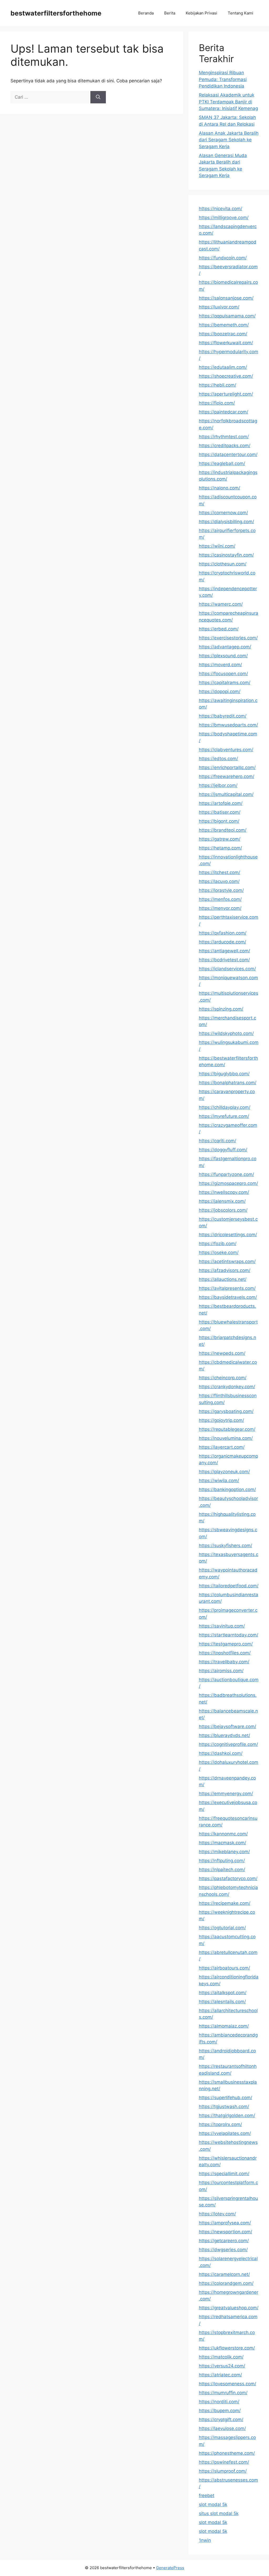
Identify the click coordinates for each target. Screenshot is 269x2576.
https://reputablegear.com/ (227, 1429)
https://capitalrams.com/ (225, 683)
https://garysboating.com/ (226, 1411)
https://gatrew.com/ (220, 839)
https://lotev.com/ (217, 2214)
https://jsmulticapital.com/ (226, 794)
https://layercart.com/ (222, 1447)
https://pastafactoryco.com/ (228, 1878)
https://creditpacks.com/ (225, 446)
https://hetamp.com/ (220, 848)
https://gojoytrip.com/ (221, 1420)
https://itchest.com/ (219, 872)
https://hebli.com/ (218, 385)
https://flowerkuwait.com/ (226, 343)
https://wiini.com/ (217, 546)
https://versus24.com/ (222, 2366)
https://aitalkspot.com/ (223, 1993)
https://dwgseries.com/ (223, 2250)
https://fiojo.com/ (217, 403)
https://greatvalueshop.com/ (229, 2308)
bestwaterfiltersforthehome (56, 13)
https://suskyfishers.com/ (226, 1545)
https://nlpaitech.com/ (222, 1870)
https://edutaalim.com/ (223, 367)
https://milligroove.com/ (224, 218)
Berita (170, 13)
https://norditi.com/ (219, 2402)
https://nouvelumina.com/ (226, 1438)
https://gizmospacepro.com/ (228, 1183)
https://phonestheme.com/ (227, 2453)
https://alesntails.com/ (222, 2002)
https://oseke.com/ (219, 1252)
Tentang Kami (240, 13)
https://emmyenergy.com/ (226, 1794)
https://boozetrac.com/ (223, 334)
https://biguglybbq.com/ (224, 1074)
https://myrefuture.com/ (224, 1116)
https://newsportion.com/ (226, 2232)
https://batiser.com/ (220, 812)
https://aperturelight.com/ (226, 394)
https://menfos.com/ (220, 899)
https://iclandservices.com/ (227, 969)
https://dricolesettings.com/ (228, 1235)
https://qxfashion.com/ (223, 933)
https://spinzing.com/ (221, 1009)
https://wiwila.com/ (219, 1481)
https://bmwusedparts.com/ (228, 725)
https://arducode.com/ (223, 942)
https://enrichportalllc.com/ (227, 767)
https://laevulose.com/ (222, 2428)
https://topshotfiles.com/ (225, 1653)
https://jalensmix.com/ (222, 1201)
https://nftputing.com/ (222, 1861)
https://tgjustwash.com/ (224, 2107)
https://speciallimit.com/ (224, 2174)
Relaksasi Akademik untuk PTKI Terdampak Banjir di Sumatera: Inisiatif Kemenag (228, 102)
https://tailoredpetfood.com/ (229, 1586)
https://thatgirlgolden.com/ (227, 2115)
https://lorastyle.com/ (221, 890)
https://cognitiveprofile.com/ (228, 1744)
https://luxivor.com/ (219, 307)
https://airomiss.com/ (221, 1671)
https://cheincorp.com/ (223, 1378)
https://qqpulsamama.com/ (227, 316)
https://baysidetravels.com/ (228, 1297)
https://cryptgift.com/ (221, 2420)
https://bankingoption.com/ (227, 1489)
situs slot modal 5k (219, 2513)
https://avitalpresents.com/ (227, 1288)
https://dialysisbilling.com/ (226, 522)
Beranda (146, 13)
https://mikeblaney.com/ (224, 1852)
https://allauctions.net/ (223, 1279)
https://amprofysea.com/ (225, 2223)
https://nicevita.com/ (221, 209)
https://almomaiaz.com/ (224, 2026)
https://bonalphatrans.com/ (228, 1083)
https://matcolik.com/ (221, 2357)
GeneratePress (170, 2568)
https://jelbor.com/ (218, 785)
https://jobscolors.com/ (223, 1210)
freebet (207, 2496)
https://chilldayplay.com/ (225, 1107)
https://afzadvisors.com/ (225, 1270)
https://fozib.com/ (218, 1244)
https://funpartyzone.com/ (226, 1174)
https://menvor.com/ (220, 908)
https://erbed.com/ (219, 629)
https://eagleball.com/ (222, 463)
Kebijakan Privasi (201, 13)
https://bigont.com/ (219, 821)
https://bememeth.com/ (224, 325)
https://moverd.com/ (220, 665)
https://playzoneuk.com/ (224, 1472)
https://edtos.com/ (218, 759)
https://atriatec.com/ (220, 2375)
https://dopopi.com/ (220, 691)
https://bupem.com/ (220, 2411)
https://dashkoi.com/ (221, 1753)
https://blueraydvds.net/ (224, 1735)
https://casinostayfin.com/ (226, 555)
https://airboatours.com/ (224, 1968)
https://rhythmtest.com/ (224, 437)
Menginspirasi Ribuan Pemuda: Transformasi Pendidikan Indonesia (223, 79)
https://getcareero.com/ (224, 2241)
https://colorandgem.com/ (226, 2283)
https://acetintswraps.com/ (227, 1261)
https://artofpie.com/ (221, 803)
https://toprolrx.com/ (220, 2124)
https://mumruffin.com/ (223, 2393)
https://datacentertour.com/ (228, 454)
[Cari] (98, 97)
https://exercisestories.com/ (228, 638)
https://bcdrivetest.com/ (224, 960)
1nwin (205, 2540)
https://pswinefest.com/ (224, 2462)
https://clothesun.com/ (223, 564)
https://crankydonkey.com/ (227, 1387)
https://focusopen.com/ (223, 674)
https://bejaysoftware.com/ (227, 1726)
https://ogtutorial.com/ (222, 1928)
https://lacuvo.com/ (219, 881)
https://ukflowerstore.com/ (227, 2348)
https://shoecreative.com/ (226, 376)
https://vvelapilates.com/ (225, 2133)
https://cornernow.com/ (223, 513)
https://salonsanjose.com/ (226, 298)
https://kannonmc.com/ (223, 1834)
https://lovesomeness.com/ (227, 2384)
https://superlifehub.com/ (226, 2098)
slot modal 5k (213, 2504)
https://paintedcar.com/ (224, 412)
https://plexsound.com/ (223, 656)
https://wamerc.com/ (221, 604)
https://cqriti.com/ (218, 1141)
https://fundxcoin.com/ (223, 258)
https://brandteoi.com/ (223, 830)
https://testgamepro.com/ (226, 1644)
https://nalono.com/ (219, 488)
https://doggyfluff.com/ (223, 1150)
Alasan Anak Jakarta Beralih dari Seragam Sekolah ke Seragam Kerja (229, 140)
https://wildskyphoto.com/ (226, 1033)
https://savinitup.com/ (222, 1626)
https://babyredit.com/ (223, 716)
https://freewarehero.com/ (227, 776)
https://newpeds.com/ (222, 1353)
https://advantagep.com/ (225, 647)
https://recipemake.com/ (225, 1903)
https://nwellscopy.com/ (224, 1192)
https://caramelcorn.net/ (224, 2274)
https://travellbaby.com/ (224, 1662)
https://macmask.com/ (223, 1843)
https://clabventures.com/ (226, 750)
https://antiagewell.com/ (224, 951)
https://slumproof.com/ (223, 2471)
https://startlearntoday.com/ (229, 1635)
